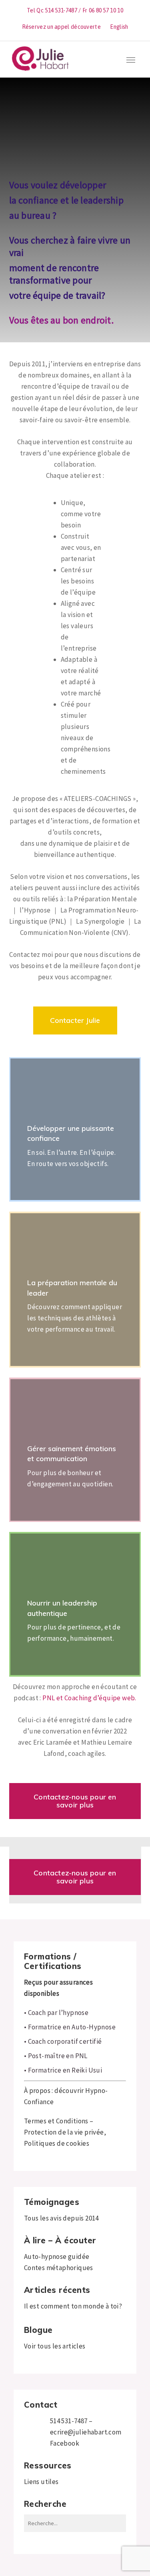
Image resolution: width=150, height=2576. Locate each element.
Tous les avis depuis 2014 (61, 2218)
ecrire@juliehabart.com (86, 2432)
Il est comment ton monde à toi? (73, 2306)
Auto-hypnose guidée (57, 2256)
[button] (131, 60)
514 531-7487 (69, 2421)
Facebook (65, 2443)
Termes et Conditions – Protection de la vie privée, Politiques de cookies (65, 2132)
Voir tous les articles (55, 2346)
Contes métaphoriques (59, 2268)
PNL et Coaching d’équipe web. (89, 1698)
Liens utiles (41, 2482)
